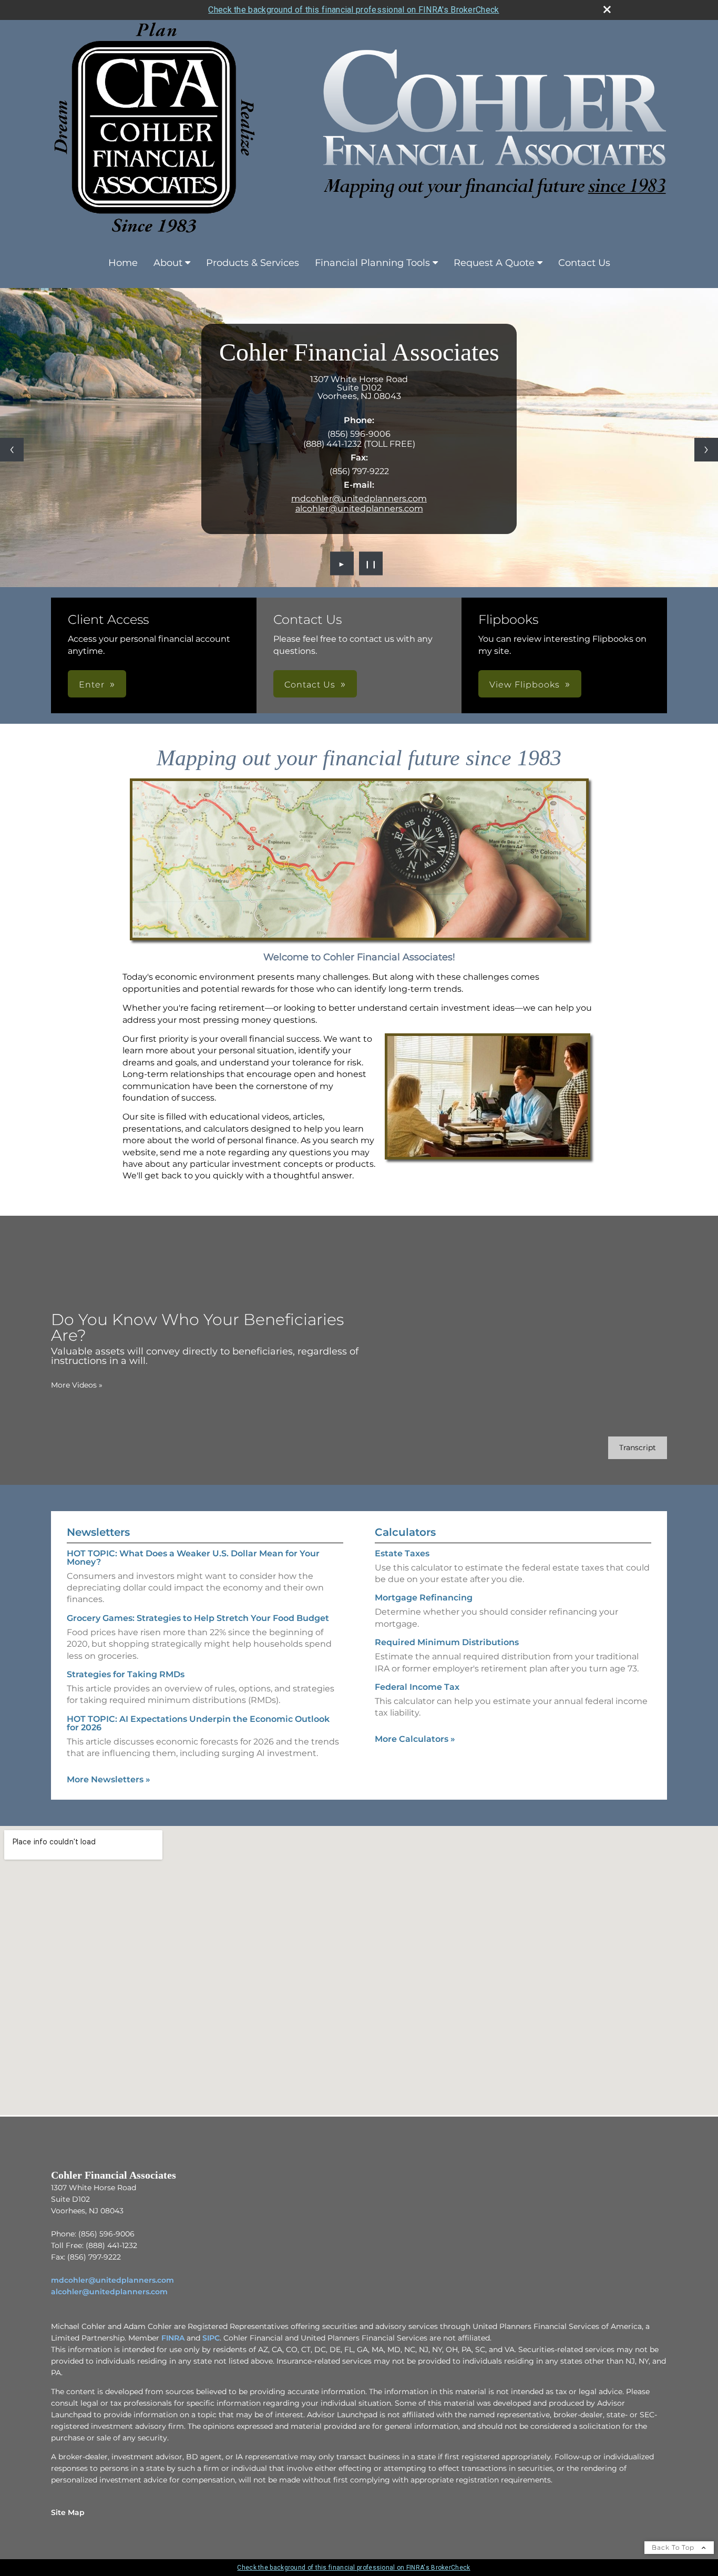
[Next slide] (706, 450)
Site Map (68, 2512)
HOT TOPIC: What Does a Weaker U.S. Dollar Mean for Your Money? (193, 1558)
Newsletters (98, 1532)
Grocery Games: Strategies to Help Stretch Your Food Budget (198, 1618)
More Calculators (415, 1739)
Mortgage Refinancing (424, 1598)
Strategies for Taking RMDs (126, 1674)
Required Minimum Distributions (447, 1642)
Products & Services (253, 263)
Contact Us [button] (310, 685)
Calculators (405, 1532)
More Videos (77, 1385)
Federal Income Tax (417, 1687)
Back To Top (674, 2547)
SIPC (211, 2338)
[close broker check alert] (607, 9)
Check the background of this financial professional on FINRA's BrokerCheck (353, 10)
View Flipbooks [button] (525, 685)
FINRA (173, 2338)
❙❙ (371, 563)
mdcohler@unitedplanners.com (359, 499)
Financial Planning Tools (372, 263)
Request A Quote (494, 263)
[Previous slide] (12, 450)
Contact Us (584, 263)
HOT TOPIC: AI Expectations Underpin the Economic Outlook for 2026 (198, 1723)
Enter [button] (92, 685)
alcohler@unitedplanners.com (359, 509)
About (168, 263)
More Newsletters (109, 1779)
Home (123, 263)
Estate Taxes (402, 1553)
